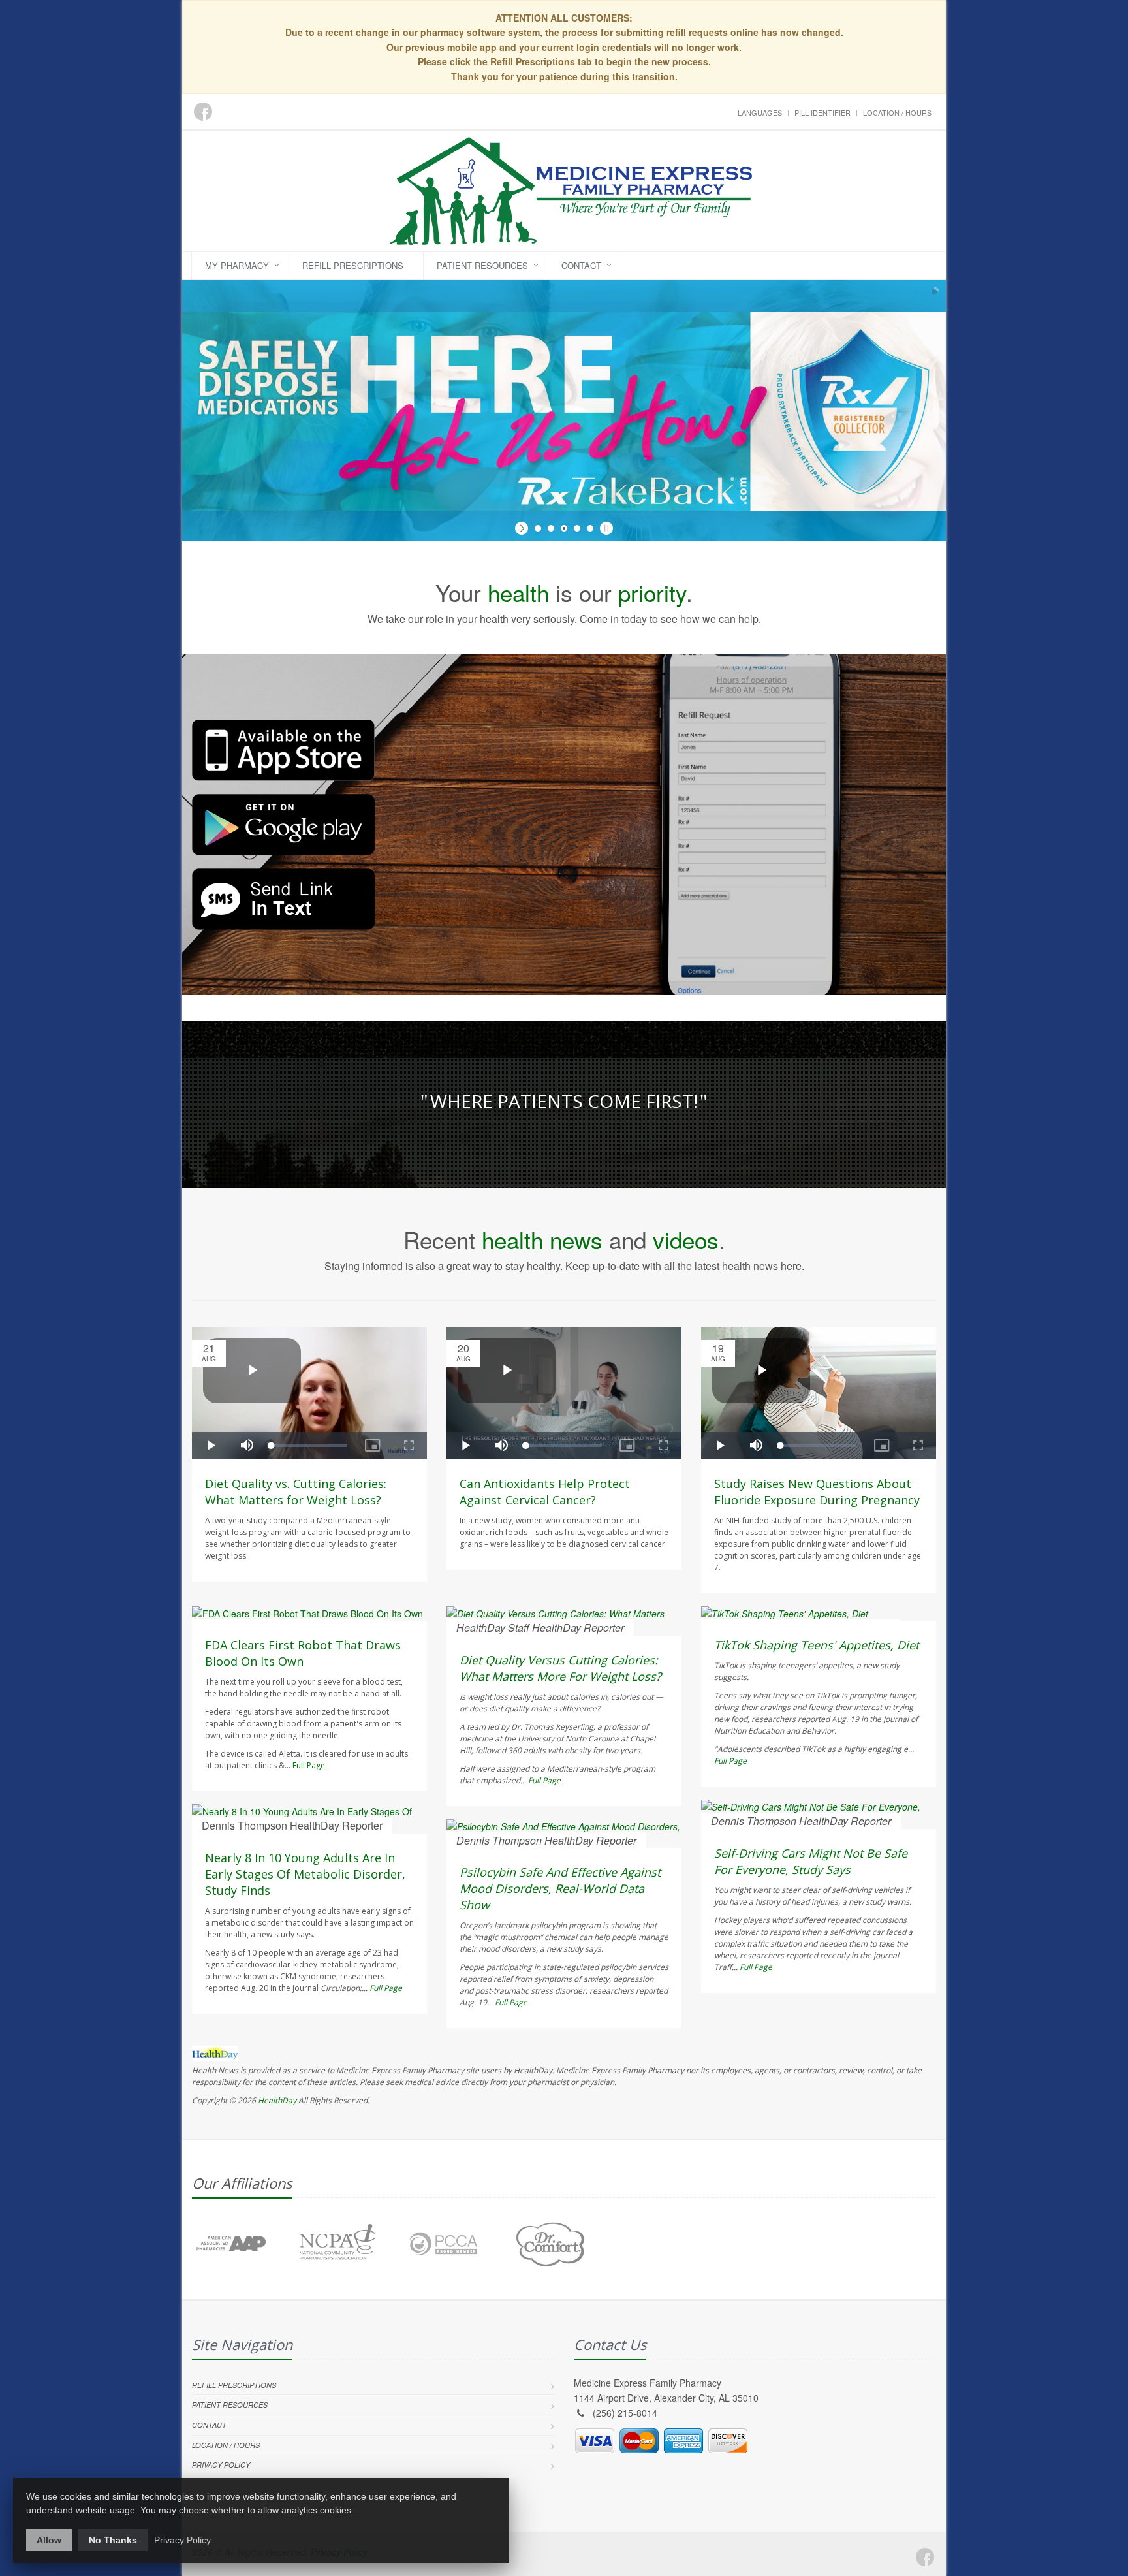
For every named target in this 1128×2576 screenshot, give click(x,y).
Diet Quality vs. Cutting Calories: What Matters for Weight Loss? (296, 1492)
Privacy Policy (221, 2465)
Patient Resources (482, 265)
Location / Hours (897, 112)
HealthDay (277, 2100)
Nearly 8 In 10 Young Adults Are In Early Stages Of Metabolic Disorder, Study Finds (305, 1874)
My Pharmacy (237, 265)
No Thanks (113, 2540)
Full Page (309, 1765)
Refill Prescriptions (353, 265)
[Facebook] (925, 2557)
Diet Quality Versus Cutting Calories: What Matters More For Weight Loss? (560, 1668)
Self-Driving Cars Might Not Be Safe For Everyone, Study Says (811, 1861)
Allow (49, 2540)
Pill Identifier (822, 112)
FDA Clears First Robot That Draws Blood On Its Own (303, 1653)
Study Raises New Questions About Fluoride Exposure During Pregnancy (817, 1492)
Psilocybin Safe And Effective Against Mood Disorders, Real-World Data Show (560, 1888)
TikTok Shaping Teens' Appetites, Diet (817, 1645)
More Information (326, 533)
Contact (581, 265)
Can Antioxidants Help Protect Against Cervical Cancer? (545, 1492)
